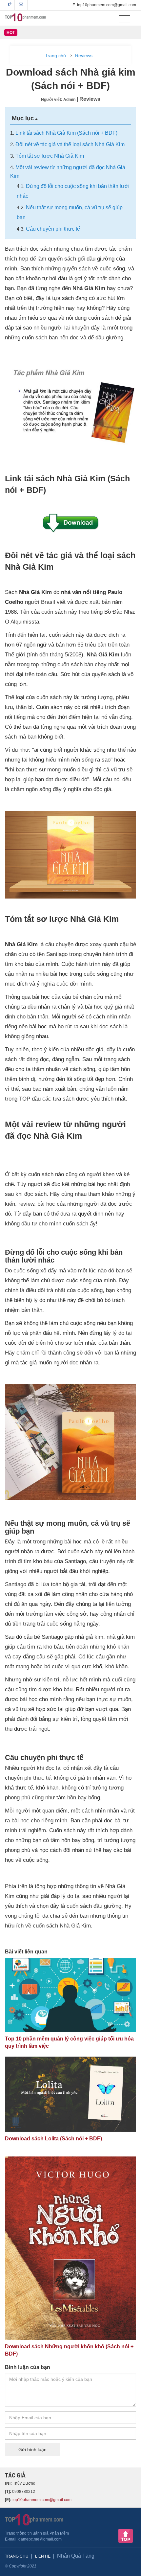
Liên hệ (43, 2556)
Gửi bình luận (32, 2450)
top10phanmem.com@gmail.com (42, 2500)
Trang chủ (55, 56)
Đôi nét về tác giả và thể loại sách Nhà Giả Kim (70, 144)
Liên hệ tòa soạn (21, 5)
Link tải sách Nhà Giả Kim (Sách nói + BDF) (66, 133)
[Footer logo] (34, 2519)
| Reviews (89, 99)
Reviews (84, 56)
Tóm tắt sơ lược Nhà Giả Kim (50, 156)
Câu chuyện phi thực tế (53, 229)
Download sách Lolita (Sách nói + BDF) (53, 2139)
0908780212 (10, 5)
